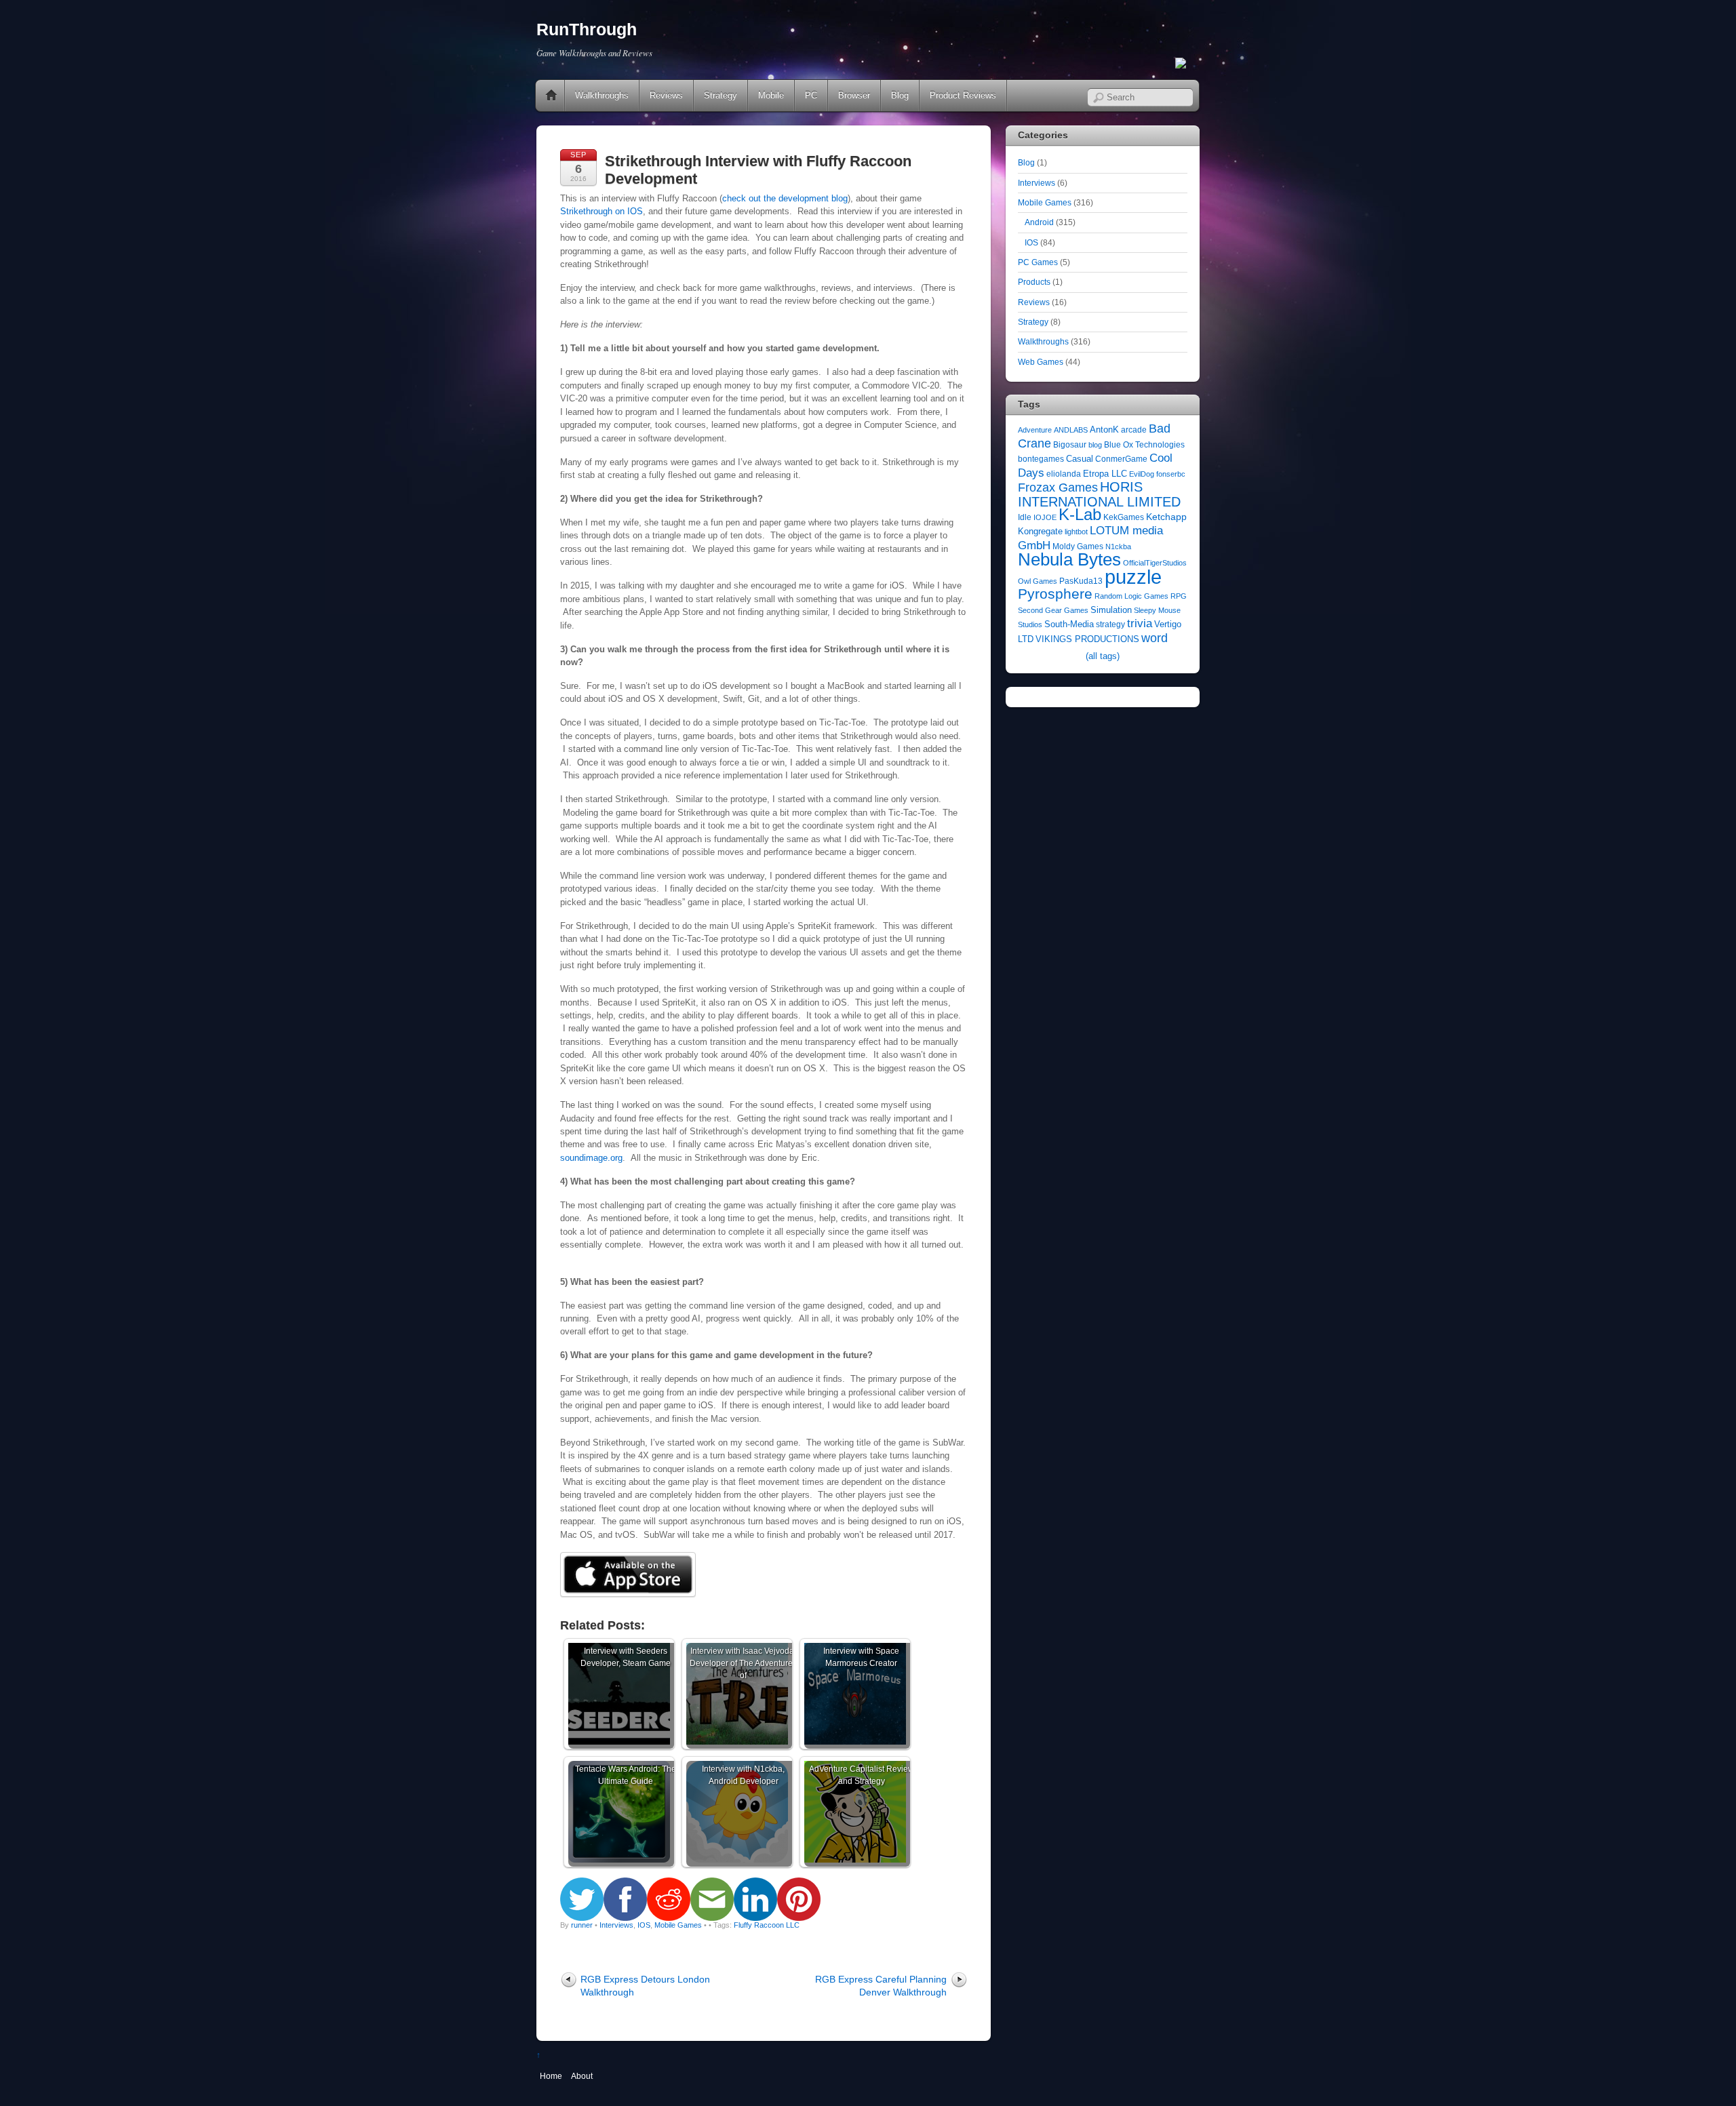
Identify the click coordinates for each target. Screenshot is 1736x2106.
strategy (1110, 624)
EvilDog (1142, 474)
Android (1039, 222)
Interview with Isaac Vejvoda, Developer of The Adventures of (743, 1663)
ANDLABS (1071, 430)
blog (1095, 445)
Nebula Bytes (1069, 559)
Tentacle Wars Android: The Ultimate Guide (626, 1775)
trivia (1140, 623)
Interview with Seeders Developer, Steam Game (626, 1657)
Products (1034, 282)
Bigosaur (1070, 445)
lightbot (1076, 532)
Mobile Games (678, 1925)
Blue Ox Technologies (1144, 445)
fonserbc (1171, 474)
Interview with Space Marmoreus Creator (861, 1657)
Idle (1025, 517)
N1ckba (1118, 547)
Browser (854, 95)
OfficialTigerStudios (1155, 563)
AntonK (1104, 430)
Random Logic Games (1131, 596)
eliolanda (1064, 474)
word (1155, 638)
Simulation (1111, 610)
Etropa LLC (1105, 474)
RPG (1179, 596)
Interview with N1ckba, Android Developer (743, 1775)
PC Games (1038, 262)
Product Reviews (963, 95)
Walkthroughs (602, 95)
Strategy (721, 95)
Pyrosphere (1055, 594)
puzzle (1133, 577)
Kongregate (1040, 531)
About (582, 2076)
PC (811, 95)
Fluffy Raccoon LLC (767, 1925)
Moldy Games (1078, 547)
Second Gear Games (1053, 610)
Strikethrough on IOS (601, 211)
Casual (1080, 459)
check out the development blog (785, 198)
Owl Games (1038, 581)
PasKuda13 (1081, 581)
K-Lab (1080, 515)
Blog (900, 95)
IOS (644, 1925)
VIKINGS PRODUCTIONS (1087, 639)
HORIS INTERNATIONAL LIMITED (1099, 494)
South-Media (1069, 624)
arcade (1134, 430)
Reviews (666, 95)
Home (551, 96)
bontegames (1041, 459)
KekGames (1124, 517)
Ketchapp (1166, 517)
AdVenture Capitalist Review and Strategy (862, 1775)
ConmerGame (1121, 459)
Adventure (1035, 430)
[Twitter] (1181, 64)
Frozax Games (1058, 488)
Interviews (616, 1925)
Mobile (771, 95)
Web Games (1041, 362)
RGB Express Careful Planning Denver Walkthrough (881, 1986)
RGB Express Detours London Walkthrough (645, 1986)
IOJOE (1045, 517)
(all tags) (1103, 656)
